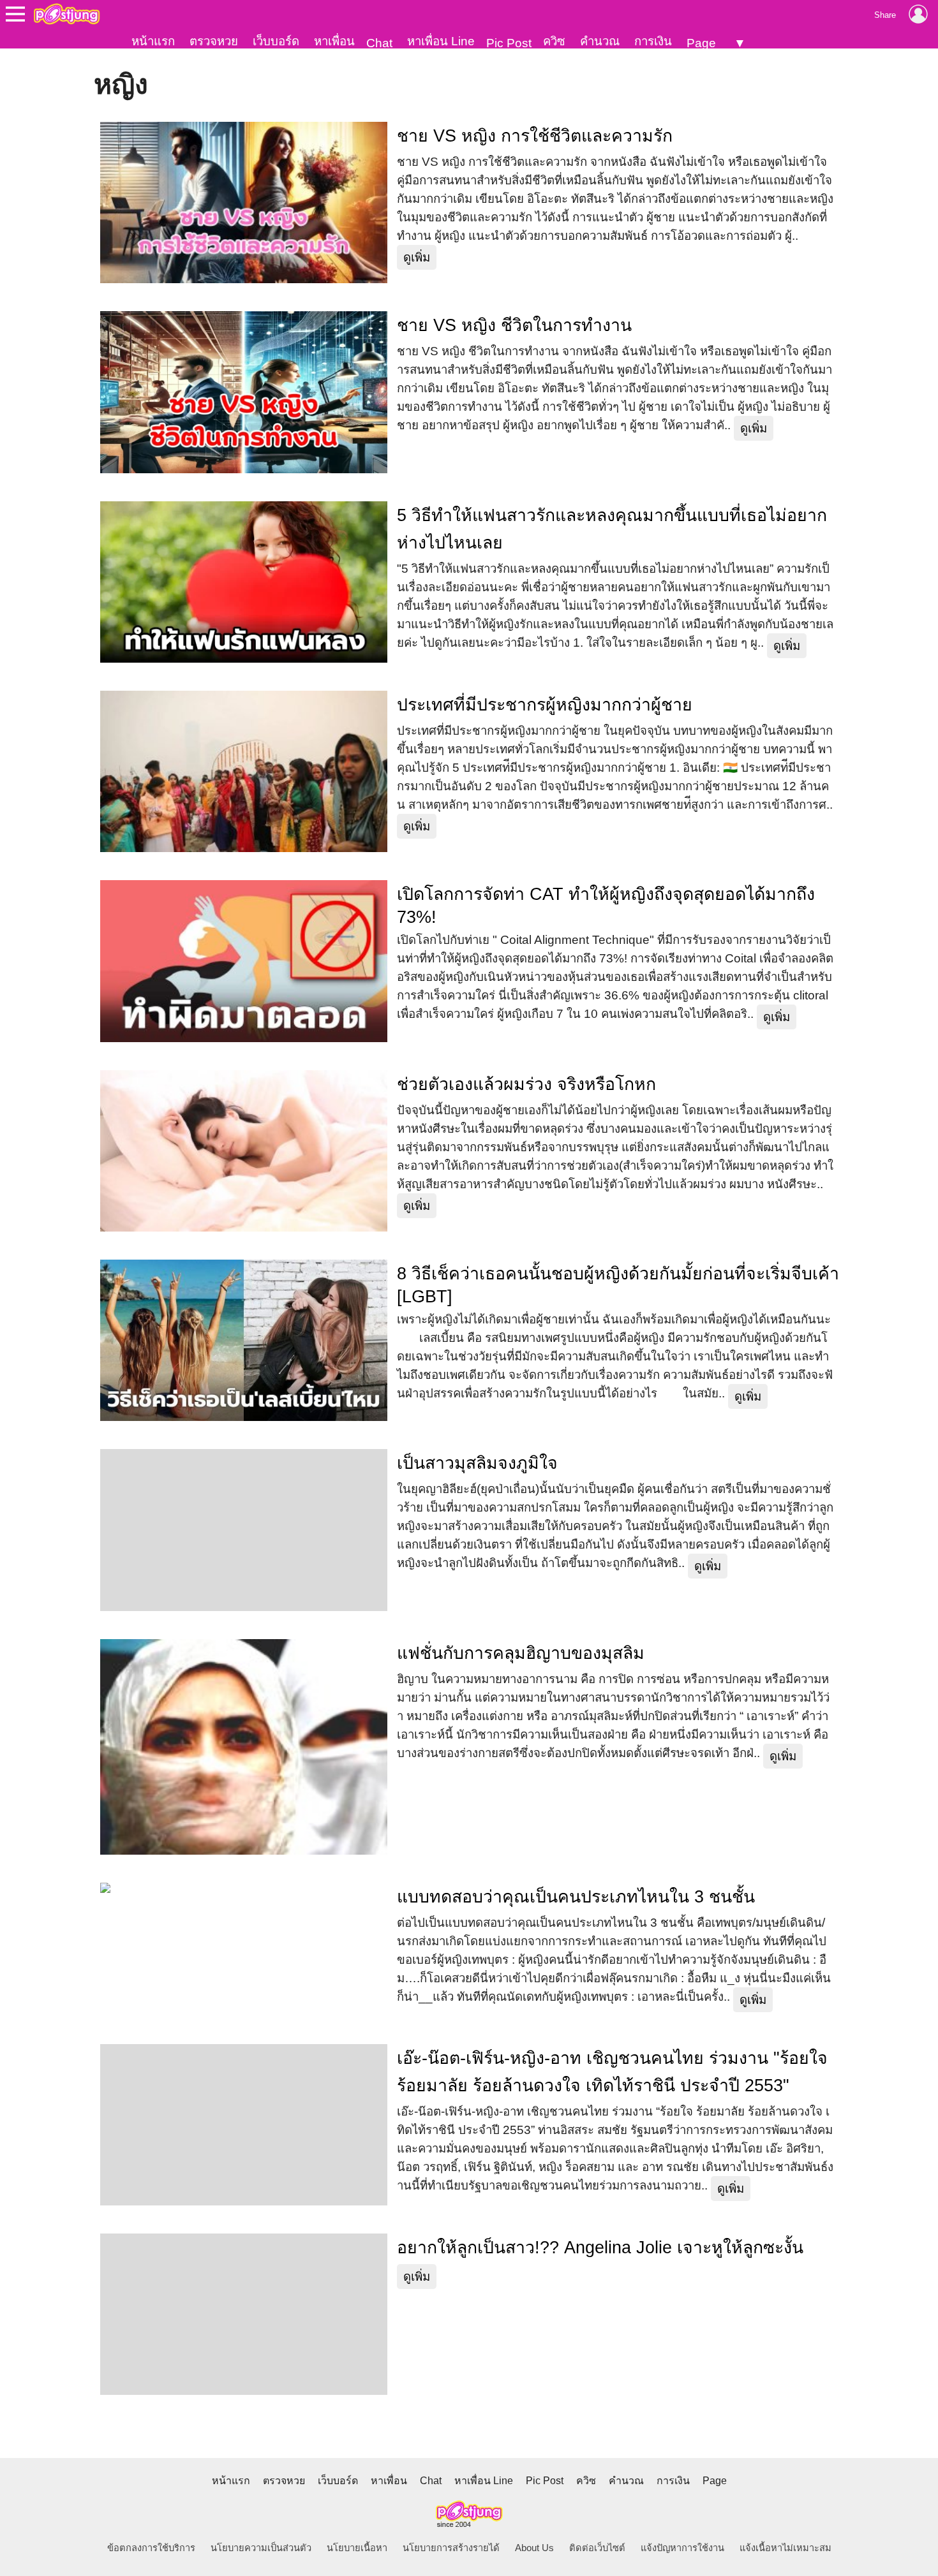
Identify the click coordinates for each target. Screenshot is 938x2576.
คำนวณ (600, 41)
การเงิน (653, 41)
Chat (379, 43)
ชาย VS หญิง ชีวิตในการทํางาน (514, 325)
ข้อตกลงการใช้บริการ (151, 2548)
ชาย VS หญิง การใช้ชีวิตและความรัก (535, 136)
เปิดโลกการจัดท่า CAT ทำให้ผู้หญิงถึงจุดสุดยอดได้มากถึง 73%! (606, 906)
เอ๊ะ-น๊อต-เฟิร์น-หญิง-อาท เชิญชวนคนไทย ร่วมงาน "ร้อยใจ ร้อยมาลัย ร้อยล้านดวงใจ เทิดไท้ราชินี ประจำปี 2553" (612, 2072)
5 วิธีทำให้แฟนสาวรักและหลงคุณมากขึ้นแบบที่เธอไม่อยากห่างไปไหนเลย (612, 529)
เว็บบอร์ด (276, 41)
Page (701, 43)
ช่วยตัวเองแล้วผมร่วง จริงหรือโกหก (526, 1084)
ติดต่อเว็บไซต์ (597, 2548)
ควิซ (554, 41)
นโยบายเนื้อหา (357, 2548)
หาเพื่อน (334, 41)
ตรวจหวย (214, 41)
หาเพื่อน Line (441, 41)
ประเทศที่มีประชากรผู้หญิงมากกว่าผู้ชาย (545, 705)
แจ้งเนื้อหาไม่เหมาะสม (785, 2548)
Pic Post (509, 43)
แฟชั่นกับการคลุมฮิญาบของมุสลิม (521, 1653)
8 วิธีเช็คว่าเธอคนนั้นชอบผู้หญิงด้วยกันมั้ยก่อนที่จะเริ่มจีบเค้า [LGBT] (618, 1285)
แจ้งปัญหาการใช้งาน (682, 2548)
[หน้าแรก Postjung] (67, 14)
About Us (534, 2548)
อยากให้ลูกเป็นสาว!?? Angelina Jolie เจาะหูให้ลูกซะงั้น (600, 2248)
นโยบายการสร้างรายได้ (451, 2548)
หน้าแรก (153, 41)
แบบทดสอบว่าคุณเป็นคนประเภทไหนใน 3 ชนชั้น (576, 1897)
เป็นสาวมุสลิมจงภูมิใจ (477, 1463)
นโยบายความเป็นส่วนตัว (261, 2548)
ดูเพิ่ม (417, 257)
